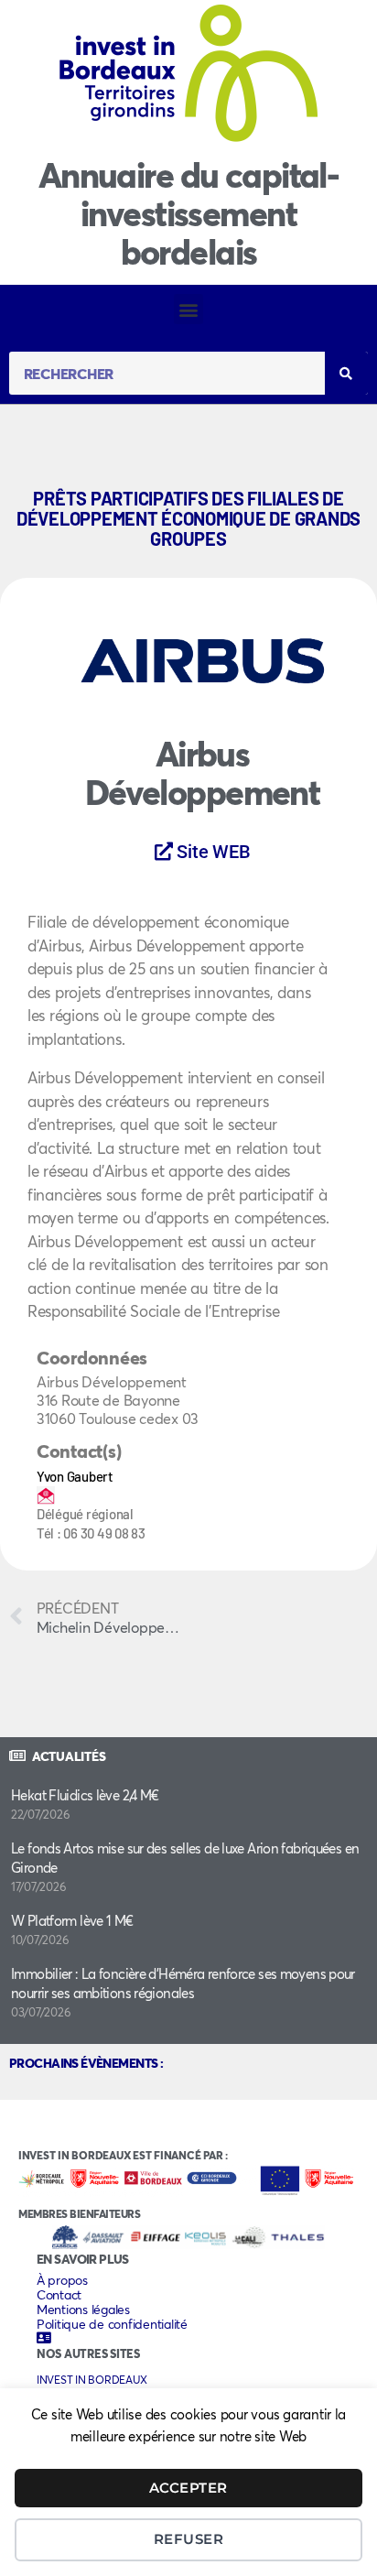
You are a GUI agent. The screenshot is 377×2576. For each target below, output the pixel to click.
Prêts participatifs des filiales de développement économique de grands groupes (188, 518)
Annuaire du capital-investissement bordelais (188, 213)
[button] (189, 309)
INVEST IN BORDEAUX (92, 2380)
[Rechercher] (346, 373)
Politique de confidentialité (112, 2324)
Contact (59, 2295)
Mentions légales (83, 2310)
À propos (62, 2280)
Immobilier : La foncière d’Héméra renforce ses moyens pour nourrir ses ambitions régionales (183, 1983)
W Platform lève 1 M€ (72, 1920)
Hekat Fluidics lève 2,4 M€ (85, 1795)
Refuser (189, 2539)
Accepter (188, 2488)
